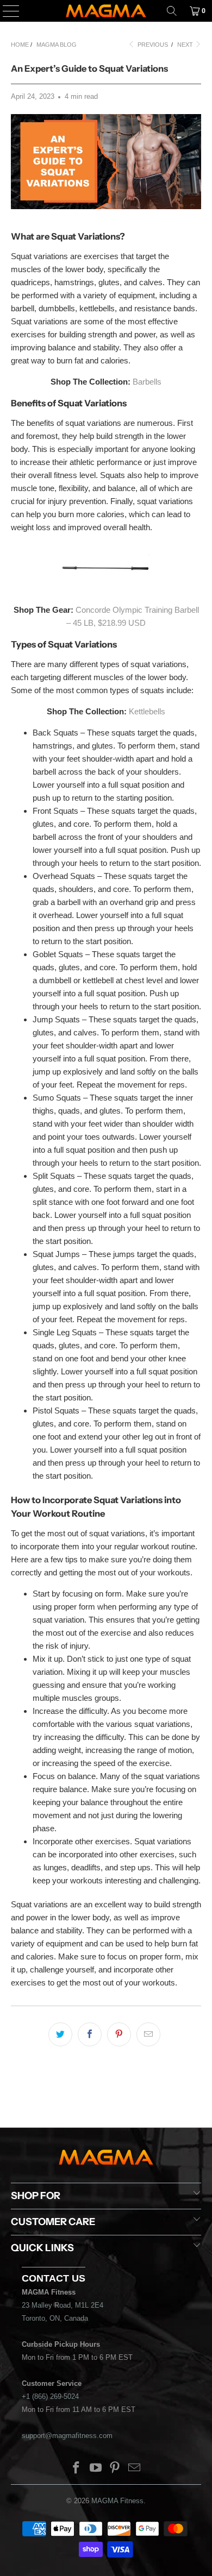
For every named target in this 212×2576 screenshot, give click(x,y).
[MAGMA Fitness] (106, 11)
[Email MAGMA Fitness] (135, 2469)
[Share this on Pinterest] (119, 2034)
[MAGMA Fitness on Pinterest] (115, 2469)
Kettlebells (147, 711)
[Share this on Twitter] (60, 2034)
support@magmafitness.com (67, 2436)
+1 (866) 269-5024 (50, 2396)
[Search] (172, 11)
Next (186, 45)
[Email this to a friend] (148, 2034)
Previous (152, 45)
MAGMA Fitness (117, 2501)
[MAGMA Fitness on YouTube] (96, 2469)
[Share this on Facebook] (90, 2034)
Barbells (147, 382)
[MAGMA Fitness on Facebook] (77, 2469)
